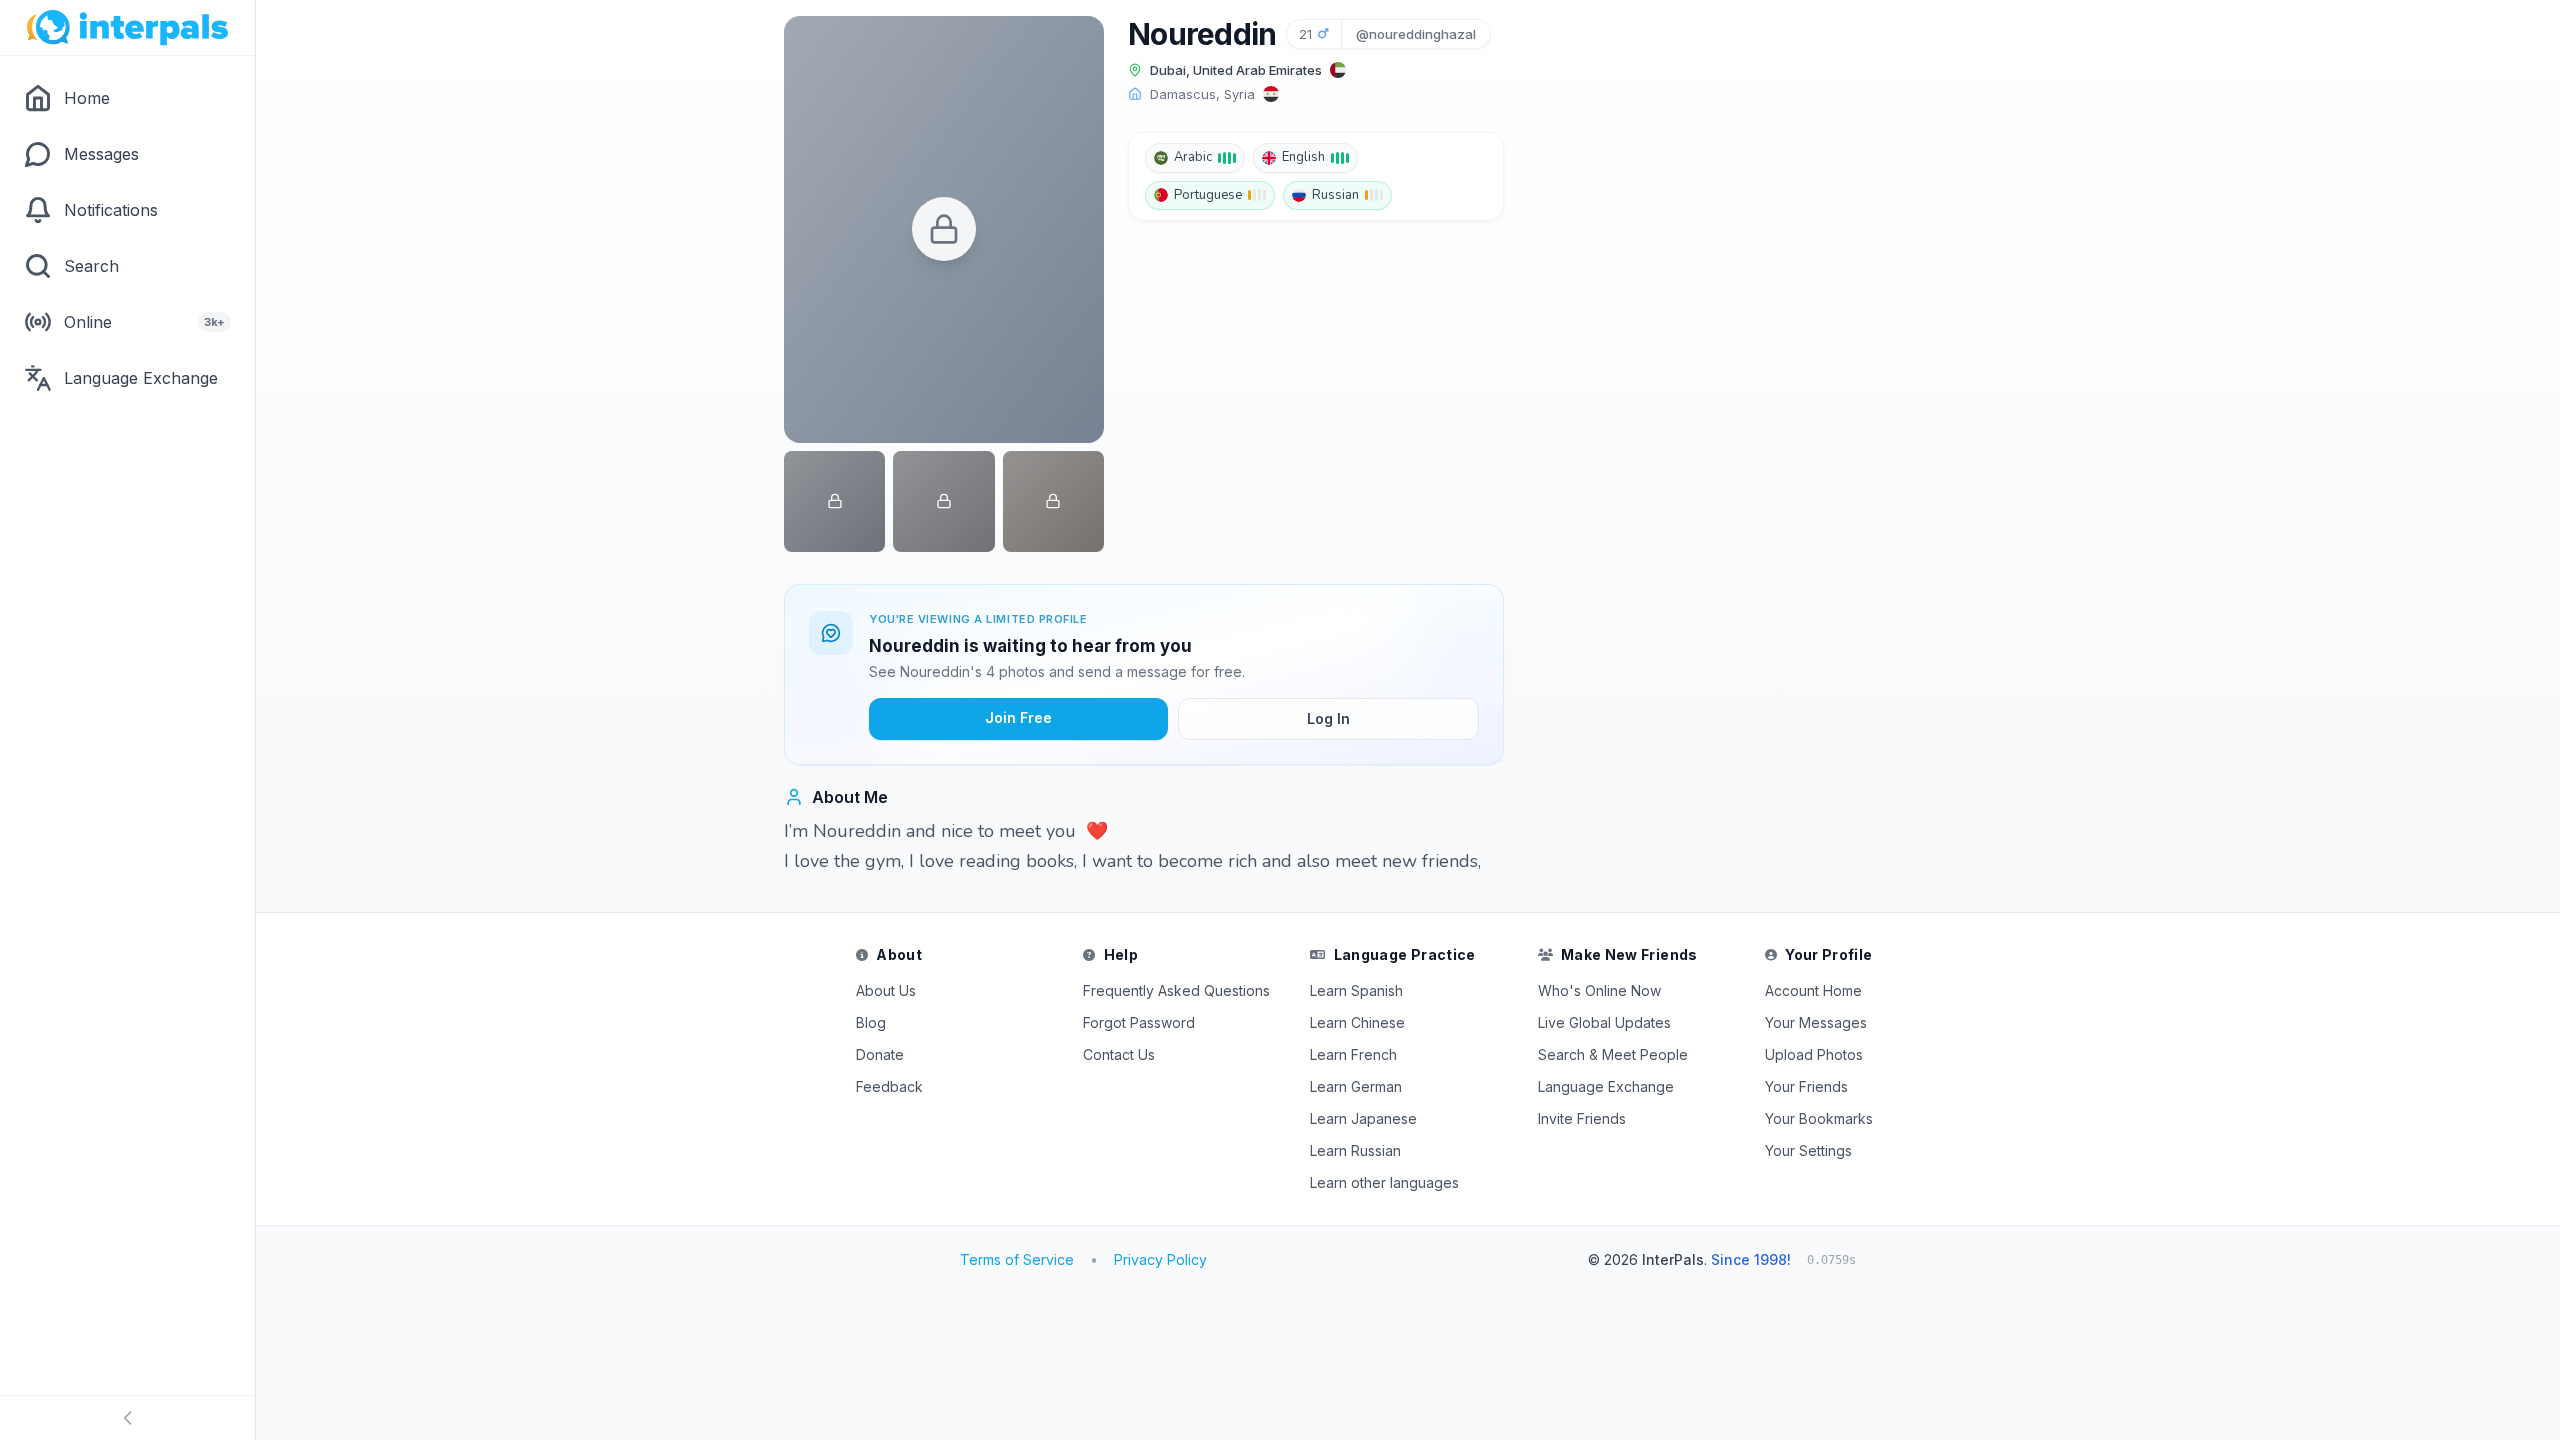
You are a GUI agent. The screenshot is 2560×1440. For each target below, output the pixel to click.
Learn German (1356, 1086)
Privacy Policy (1160, 1259)
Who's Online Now (1599, 990)
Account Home (1813, 990)
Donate (880, 1054)
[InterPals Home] (127, 28)
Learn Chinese (1357, 1022)
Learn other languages (1384, 1182)
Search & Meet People (1613, 1054)
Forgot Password (1139, 1022)
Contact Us (1119, 1054)
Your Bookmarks (1819, 1118)
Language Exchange (1606, 1086)
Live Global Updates (1604, 1022)
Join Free (1018, 717)
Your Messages (1816, 1022)
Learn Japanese (1363, 1118)
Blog (871, 1022)
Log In (1328, 718)
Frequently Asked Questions (1176, 990)
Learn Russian (1355, 1150)
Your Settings (1808, 1150)
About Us (886, 990)
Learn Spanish (1356, 990)
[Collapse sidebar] (127, 1418)
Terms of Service (1017, 1259)
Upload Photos (1814, 1054)
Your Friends (1806, 1086)
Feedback (889, 1086)
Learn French (1353, 1054)
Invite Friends (1582, 1118)
